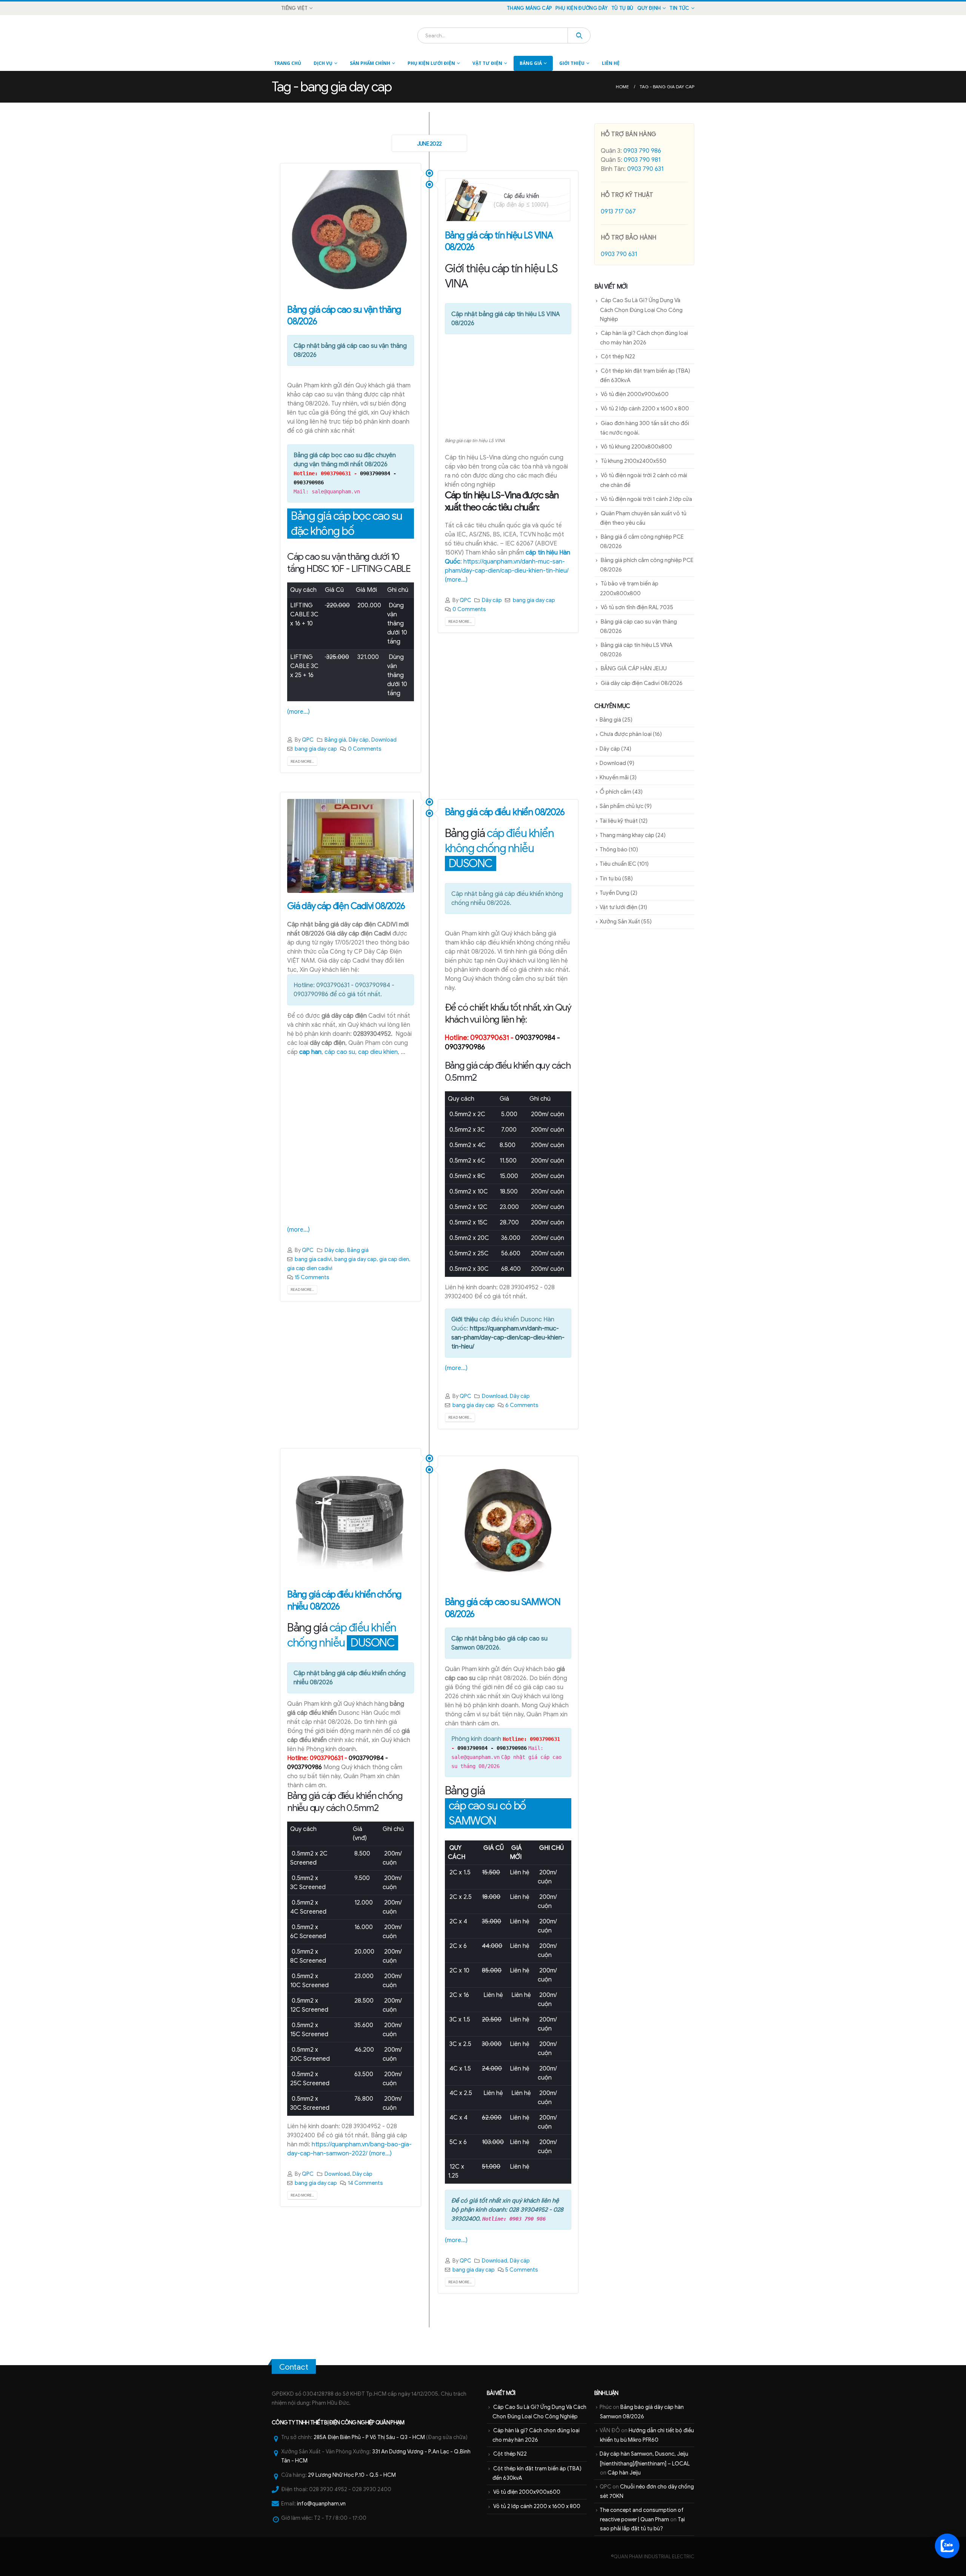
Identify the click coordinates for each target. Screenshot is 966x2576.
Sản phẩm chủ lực (621, 806)
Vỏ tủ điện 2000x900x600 (635, 394)
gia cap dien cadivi (310, 1268)
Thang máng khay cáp (627, 835)
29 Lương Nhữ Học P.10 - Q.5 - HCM (352, 2475)
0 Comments (365, 749)
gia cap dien (394, 1259)
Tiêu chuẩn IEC (618, 864)
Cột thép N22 (618, 356)
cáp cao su (340, 1052)
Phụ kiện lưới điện (431, 63)
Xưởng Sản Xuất (620, 922)
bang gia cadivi (313, 1259)
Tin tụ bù (610, 879)
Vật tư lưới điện (618, 907)
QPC (308, 740)
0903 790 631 (645, 169)
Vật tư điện (487, 63)
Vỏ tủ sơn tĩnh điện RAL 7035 (637, 607)
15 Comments (312, 1277)
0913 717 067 (618, 212)
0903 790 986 (642, 151)
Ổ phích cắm (615, 792)
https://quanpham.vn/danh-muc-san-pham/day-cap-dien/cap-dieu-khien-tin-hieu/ (508, 1338)
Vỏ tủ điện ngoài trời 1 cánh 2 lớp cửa (646, 499)
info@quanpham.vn (321, 2504)
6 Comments (522, 1405)
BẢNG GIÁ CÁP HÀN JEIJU (634, 668)
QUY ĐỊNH (649, 8)
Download (384, 740)
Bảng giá (531, 63)
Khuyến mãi (614, 777)
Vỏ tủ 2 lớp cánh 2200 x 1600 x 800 (645, 409)
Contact (294, 2367)
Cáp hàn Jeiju (624, 2473)
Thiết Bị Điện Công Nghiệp (342, 2422)
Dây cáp (359, 740)
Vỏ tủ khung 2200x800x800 (636, 447)
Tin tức (679, 8)
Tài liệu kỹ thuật (619, 821)
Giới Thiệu (572, 63)
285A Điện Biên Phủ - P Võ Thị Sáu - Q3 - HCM (369, 2437)
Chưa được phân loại (626, 734)
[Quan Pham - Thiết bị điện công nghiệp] (293, 35)
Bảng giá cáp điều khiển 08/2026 (505, 812)
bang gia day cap (316, 749)
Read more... (302, 761)
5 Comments (522, 2270)
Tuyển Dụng (615, 893)
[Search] (579, 35)
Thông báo (614, 849)
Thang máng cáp (529, 8)
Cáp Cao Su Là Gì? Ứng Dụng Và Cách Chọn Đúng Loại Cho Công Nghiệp (641, 310)
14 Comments (365, 2183)
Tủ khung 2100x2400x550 (634, 461)
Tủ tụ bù (622, 8)
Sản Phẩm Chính (370, 63)
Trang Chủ (288, 63)
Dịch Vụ (323, 63)
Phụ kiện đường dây (581, 8)
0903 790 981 (642, 160)
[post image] (351, 233)
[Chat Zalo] (947, 2546)
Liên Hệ (611, 63)
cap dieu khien (378, 1052)
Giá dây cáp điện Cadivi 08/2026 (346, 906)
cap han (310, 1052)
